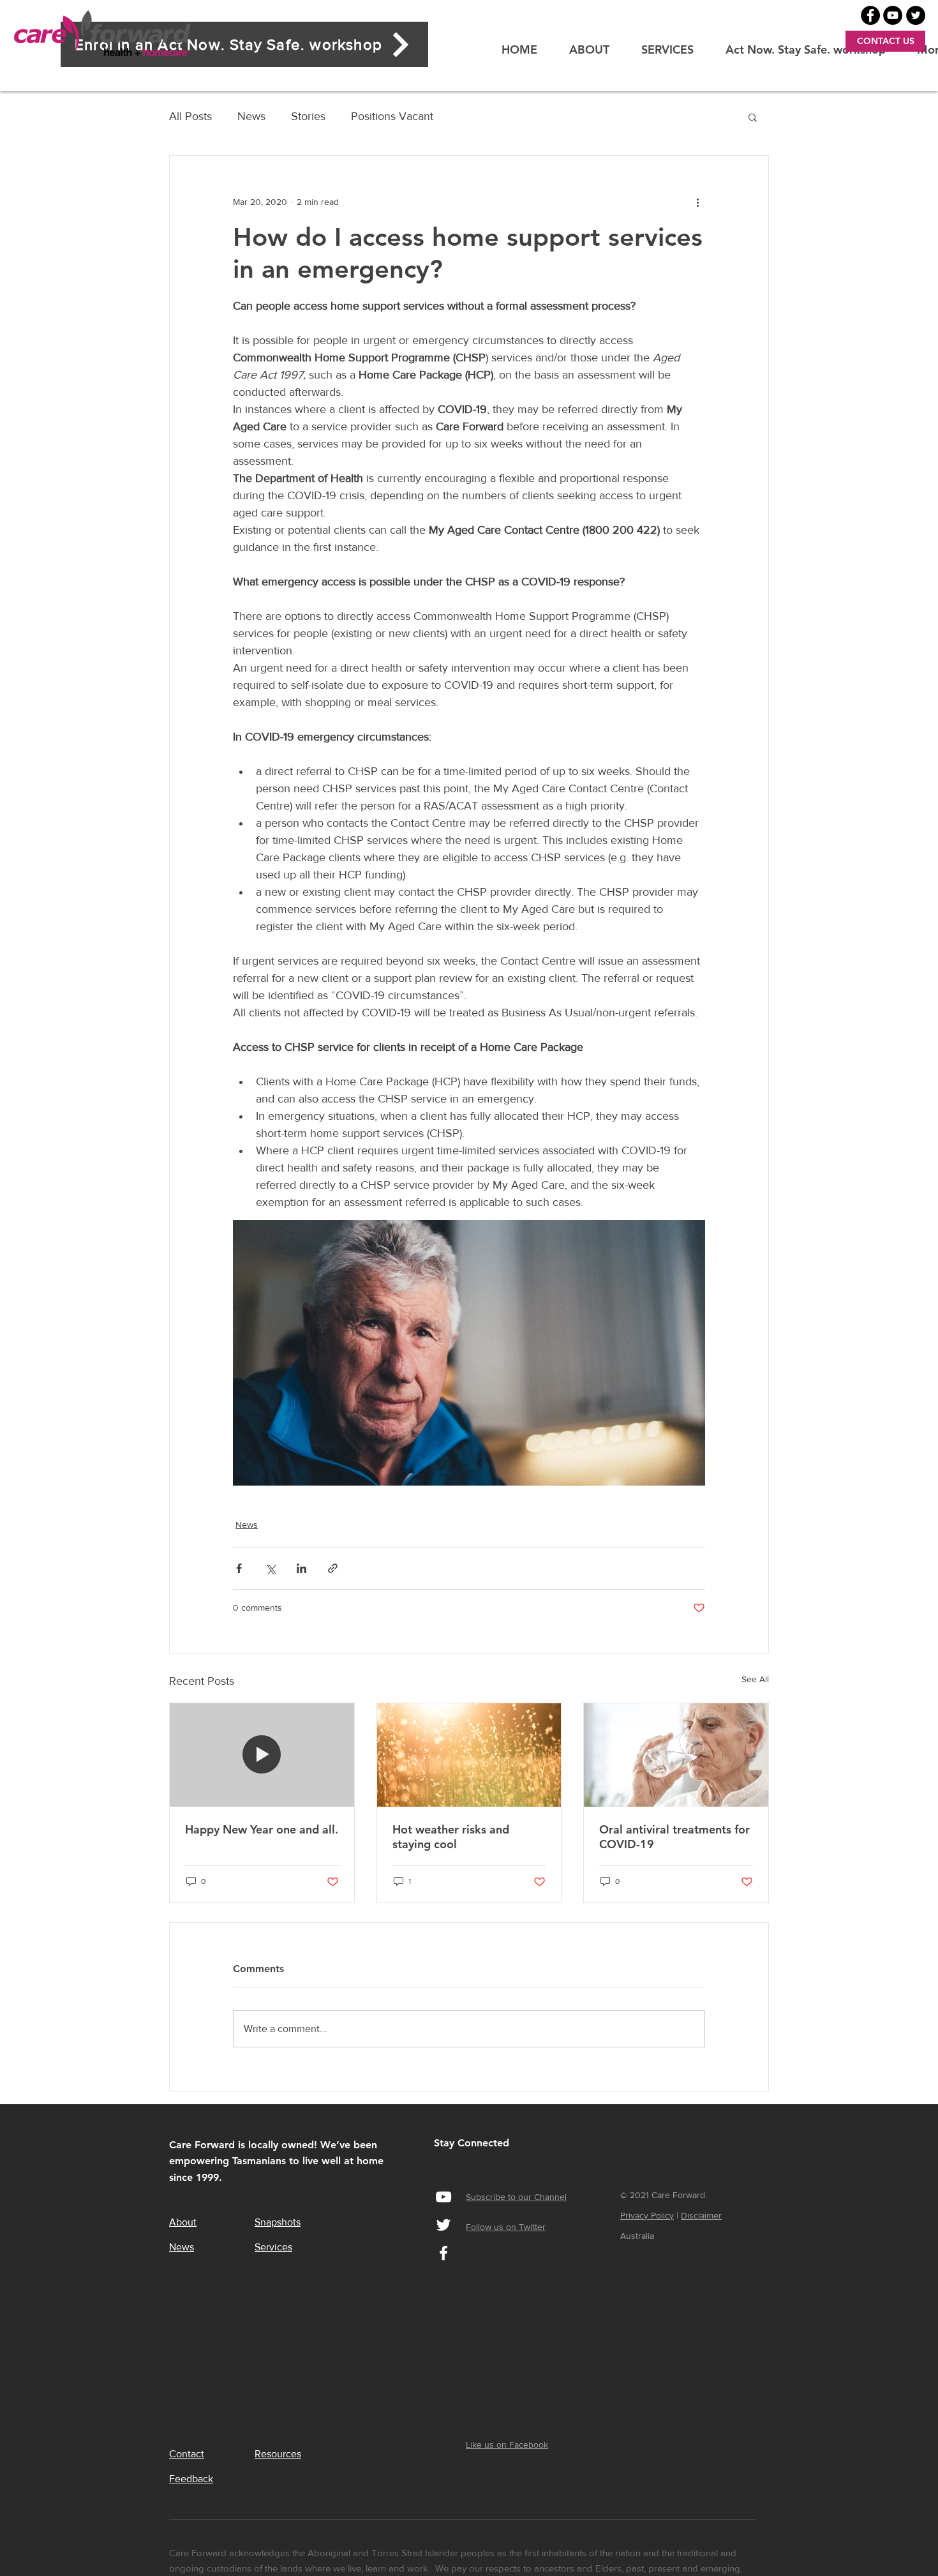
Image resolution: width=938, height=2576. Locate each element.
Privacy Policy (647, 2215)
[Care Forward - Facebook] (870, 15)
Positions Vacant (392, 116)
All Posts (190, 116)
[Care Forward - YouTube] (893, 15)
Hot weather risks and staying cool (451, 1837)
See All (755, 1679)
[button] (753, 117)
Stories (308, 116)
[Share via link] (333, 1568)
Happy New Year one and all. (262, 1829)
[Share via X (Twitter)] (270, 1568)
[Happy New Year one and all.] (262, 1755)
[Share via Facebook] (239, 1568)
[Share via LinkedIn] (301, 1568)
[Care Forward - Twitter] (916, 15)
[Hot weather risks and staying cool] (469, 1755)
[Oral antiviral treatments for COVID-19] (676, 1755)
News (251, 116)
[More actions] (697, 202)
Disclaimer (701, 2215)
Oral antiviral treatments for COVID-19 (674, 1837)
